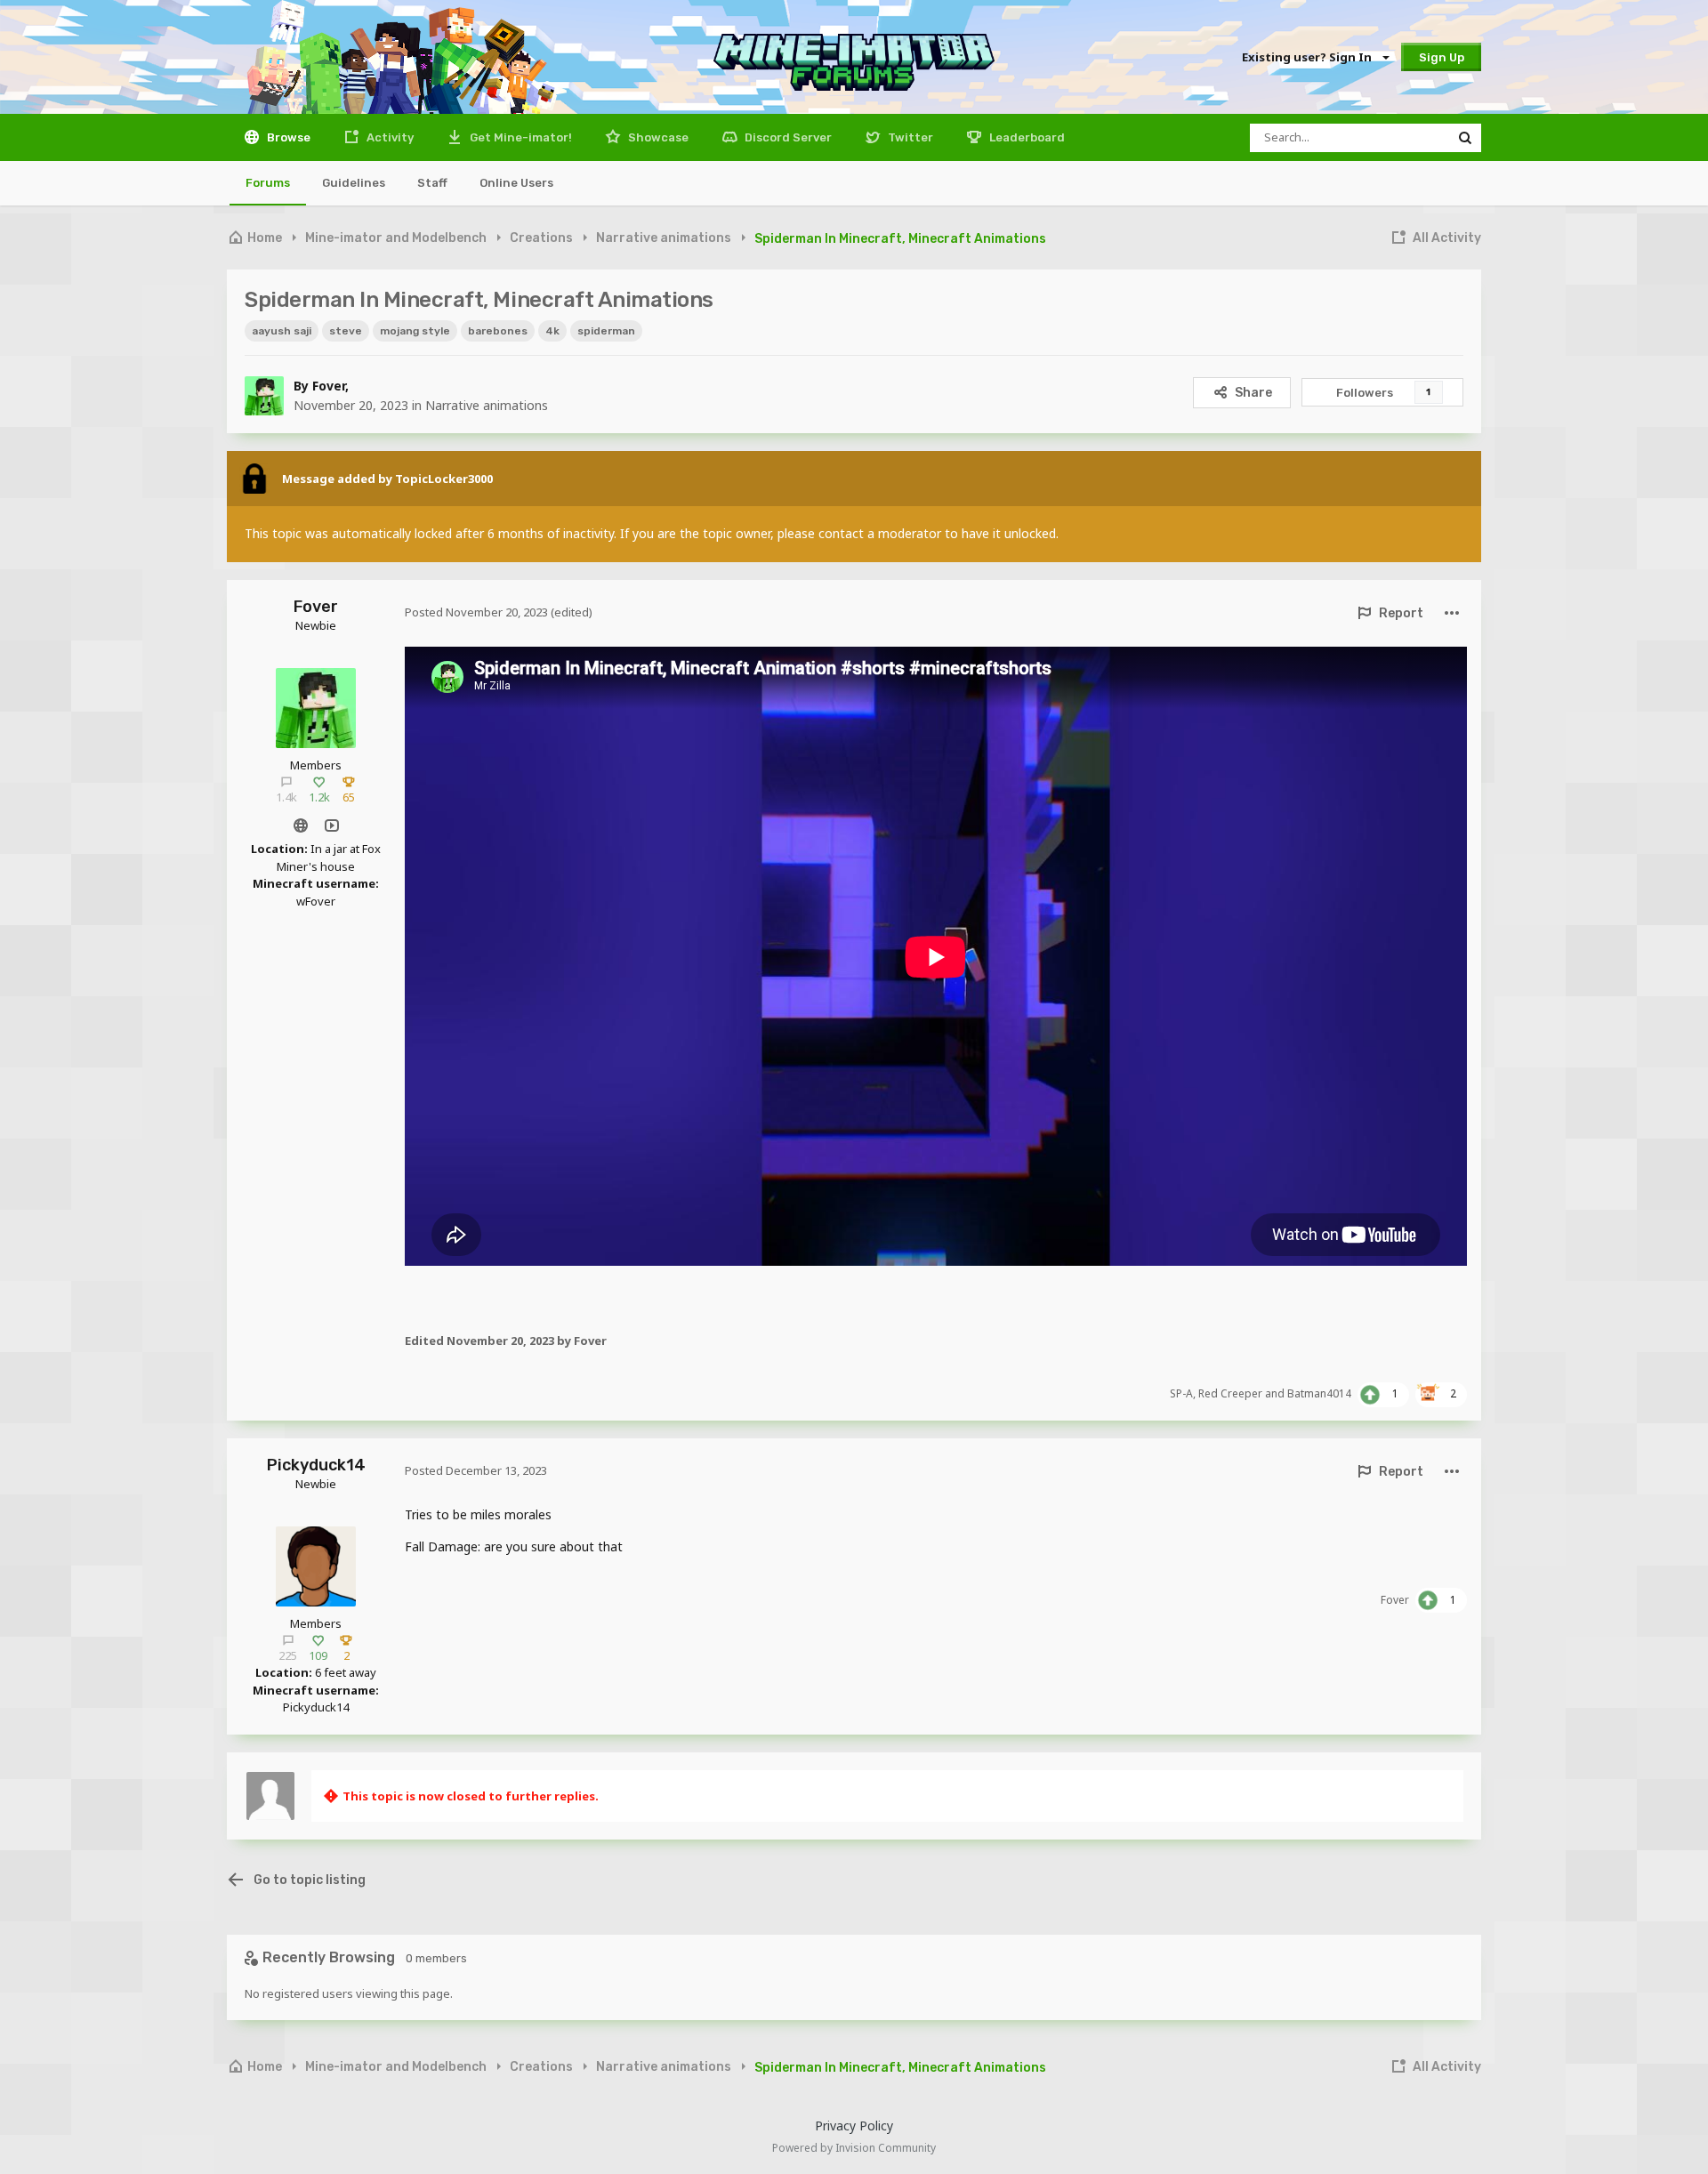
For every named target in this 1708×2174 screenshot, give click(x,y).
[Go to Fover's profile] (264, 396)
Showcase (657, 137)
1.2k (319, 797)
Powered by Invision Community (854, 2148)
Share (1253, 393)
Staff (432, 183)
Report (1401, 613)
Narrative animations (487, 405)
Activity (389, 137)
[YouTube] (331, 825)
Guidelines (354, 183)
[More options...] (1451, 613)
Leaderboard (1026, 137)
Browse (287, 137)
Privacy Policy (854, 2126)
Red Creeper (1230, 1393)
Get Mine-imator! (520, 137)
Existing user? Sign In (1309, 57)
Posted (476, 612)
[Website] (300, 825)
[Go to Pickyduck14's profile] (316, 1566)
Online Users (516, 183)
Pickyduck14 (316, 1465)
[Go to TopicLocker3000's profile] (254, 479)
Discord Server (787, 137)
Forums (268, 183)
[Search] (1465, 138)
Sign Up (1442, 57)
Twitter (909, 137)
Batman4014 (1319, 1393)
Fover (329, 386)
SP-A (1181, 1393)
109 (318, 1655)
